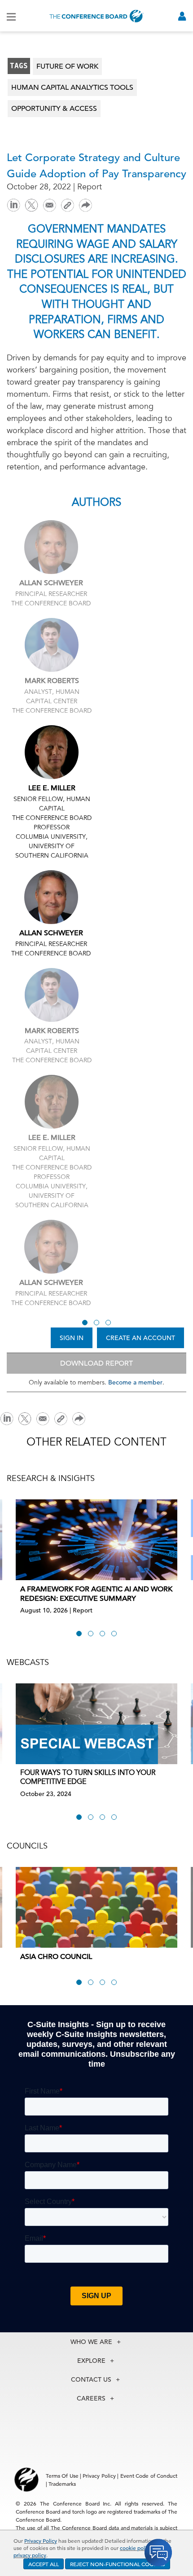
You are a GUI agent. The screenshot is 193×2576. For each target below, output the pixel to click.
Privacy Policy (41, 2541)
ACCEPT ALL (44, 2564)
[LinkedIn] (13, 204)
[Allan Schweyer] (51, 547)
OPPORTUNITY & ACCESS (54, 109)
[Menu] (11, 16)
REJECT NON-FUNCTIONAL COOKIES (118, 2564)
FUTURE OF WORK (67, 66)
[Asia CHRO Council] (96, 1907)
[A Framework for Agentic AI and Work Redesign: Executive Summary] (96, 1540)
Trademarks (62, 2484)
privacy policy (30, 2555)
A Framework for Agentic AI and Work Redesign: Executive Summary (96, 1594)
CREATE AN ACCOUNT (140, 1338)
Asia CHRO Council (56, 1957)
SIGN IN (72, 1338)
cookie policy (136, 2548)
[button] (85, 1323)
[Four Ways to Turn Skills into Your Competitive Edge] (96, 1724)
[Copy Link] (67, 205)
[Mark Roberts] (52, 645)
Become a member (135, 1382)
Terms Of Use (62, 2475)
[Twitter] (31, 204)
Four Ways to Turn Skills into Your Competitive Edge (88, 1778)
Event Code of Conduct (149, 2475)
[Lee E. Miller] (52, 752)
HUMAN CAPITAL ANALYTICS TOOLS (72, 88)
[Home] (96, 16)
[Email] (49, 204)
